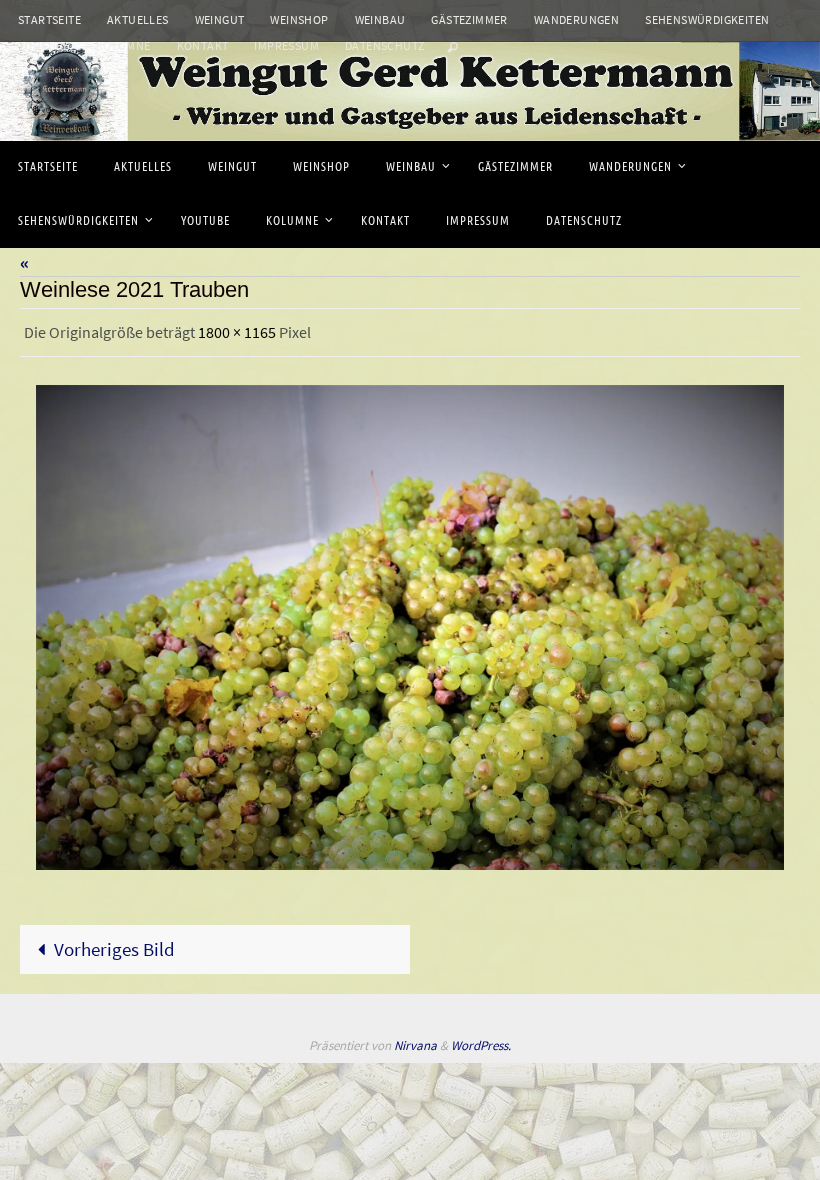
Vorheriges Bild (114, 943)
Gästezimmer (469, 19)
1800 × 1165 (237, 330)
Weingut (220, 19)
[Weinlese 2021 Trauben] (410, 622)
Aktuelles (138, 19)
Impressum (286, 45)
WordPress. (481, 1040)
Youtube (44, 45)
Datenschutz (384, 45)
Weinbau (380, 19)
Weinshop (299, 19)
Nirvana (415, 1040)
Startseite (49, 19)
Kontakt (203, 45)
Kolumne (123, 45)
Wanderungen (576, 19)
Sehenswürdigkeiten (707, 19)
